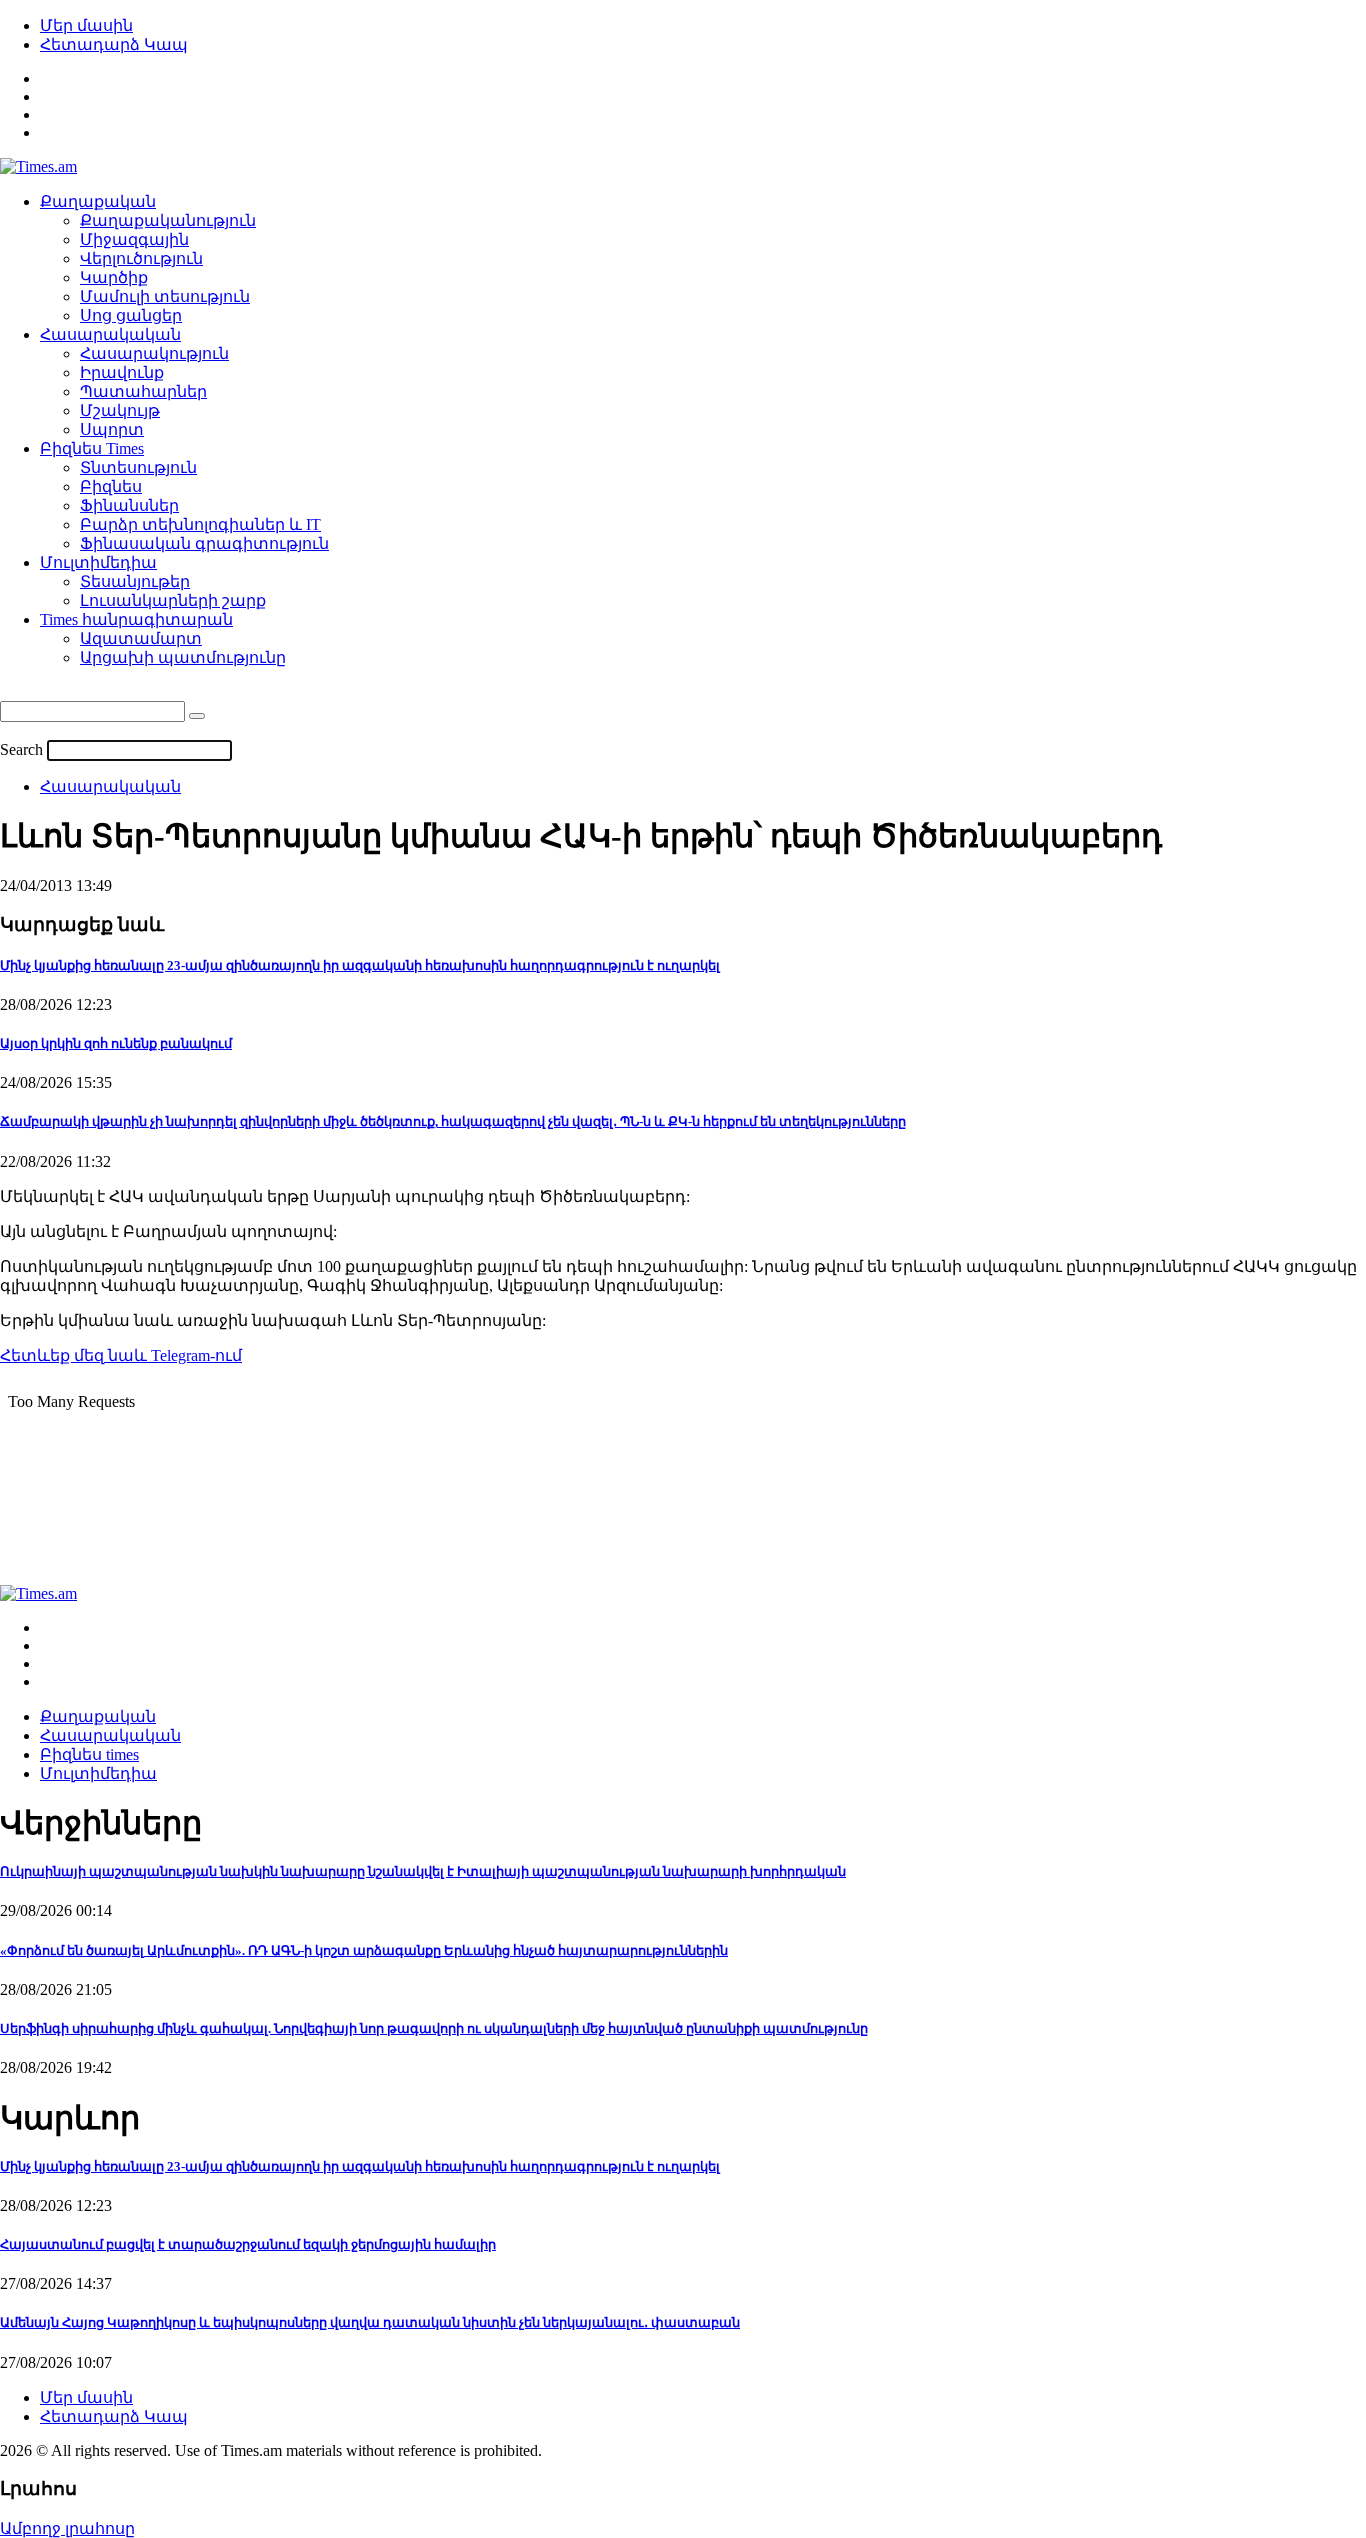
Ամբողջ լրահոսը (67, 2528)
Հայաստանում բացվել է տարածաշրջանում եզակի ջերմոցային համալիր (248, 2244)
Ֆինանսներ (129, 505)
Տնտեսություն (138, 467)
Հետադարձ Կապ (114, 44)
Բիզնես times (89, 1754)
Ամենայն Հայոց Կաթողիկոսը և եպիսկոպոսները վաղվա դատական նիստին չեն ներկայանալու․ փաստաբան (370, 2322)
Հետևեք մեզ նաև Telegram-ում (121, 1355)
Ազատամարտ (141, 638)
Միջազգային (134, 239)
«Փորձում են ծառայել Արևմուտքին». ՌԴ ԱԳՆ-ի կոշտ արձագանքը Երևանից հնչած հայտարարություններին (364, 1950)
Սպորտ (112, 429)
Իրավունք (122, 372)
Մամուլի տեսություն (165, 296)
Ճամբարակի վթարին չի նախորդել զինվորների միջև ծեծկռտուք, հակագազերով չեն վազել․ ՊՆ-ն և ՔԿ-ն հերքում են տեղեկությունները (453, 1121)
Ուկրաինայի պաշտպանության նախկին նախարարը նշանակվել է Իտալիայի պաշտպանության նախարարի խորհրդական (423, 1871)
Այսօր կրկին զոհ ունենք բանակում (116, 1043)
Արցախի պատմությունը (183, 657)
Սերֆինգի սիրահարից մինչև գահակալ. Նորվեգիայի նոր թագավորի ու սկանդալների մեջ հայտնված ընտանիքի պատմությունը (434, 2028)
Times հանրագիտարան (136, 619)
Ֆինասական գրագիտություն (204, 543)
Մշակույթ (120, 410)
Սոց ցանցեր (131, 315)
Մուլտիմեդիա (98, 562)
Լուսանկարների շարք (173, 600)
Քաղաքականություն (168, 220)
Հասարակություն (154, 353)
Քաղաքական (98, 201)
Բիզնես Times (92, 448)
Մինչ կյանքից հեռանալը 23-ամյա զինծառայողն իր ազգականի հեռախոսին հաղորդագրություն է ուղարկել (360, 965)
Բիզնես (111, 486)
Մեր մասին (86, 25)
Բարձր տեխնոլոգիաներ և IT (200, 524)
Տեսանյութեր (135, 581)
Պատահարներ (143, 391)
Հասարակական (110, 334)
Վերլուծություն (141, 258)
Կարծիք (114, 277)
